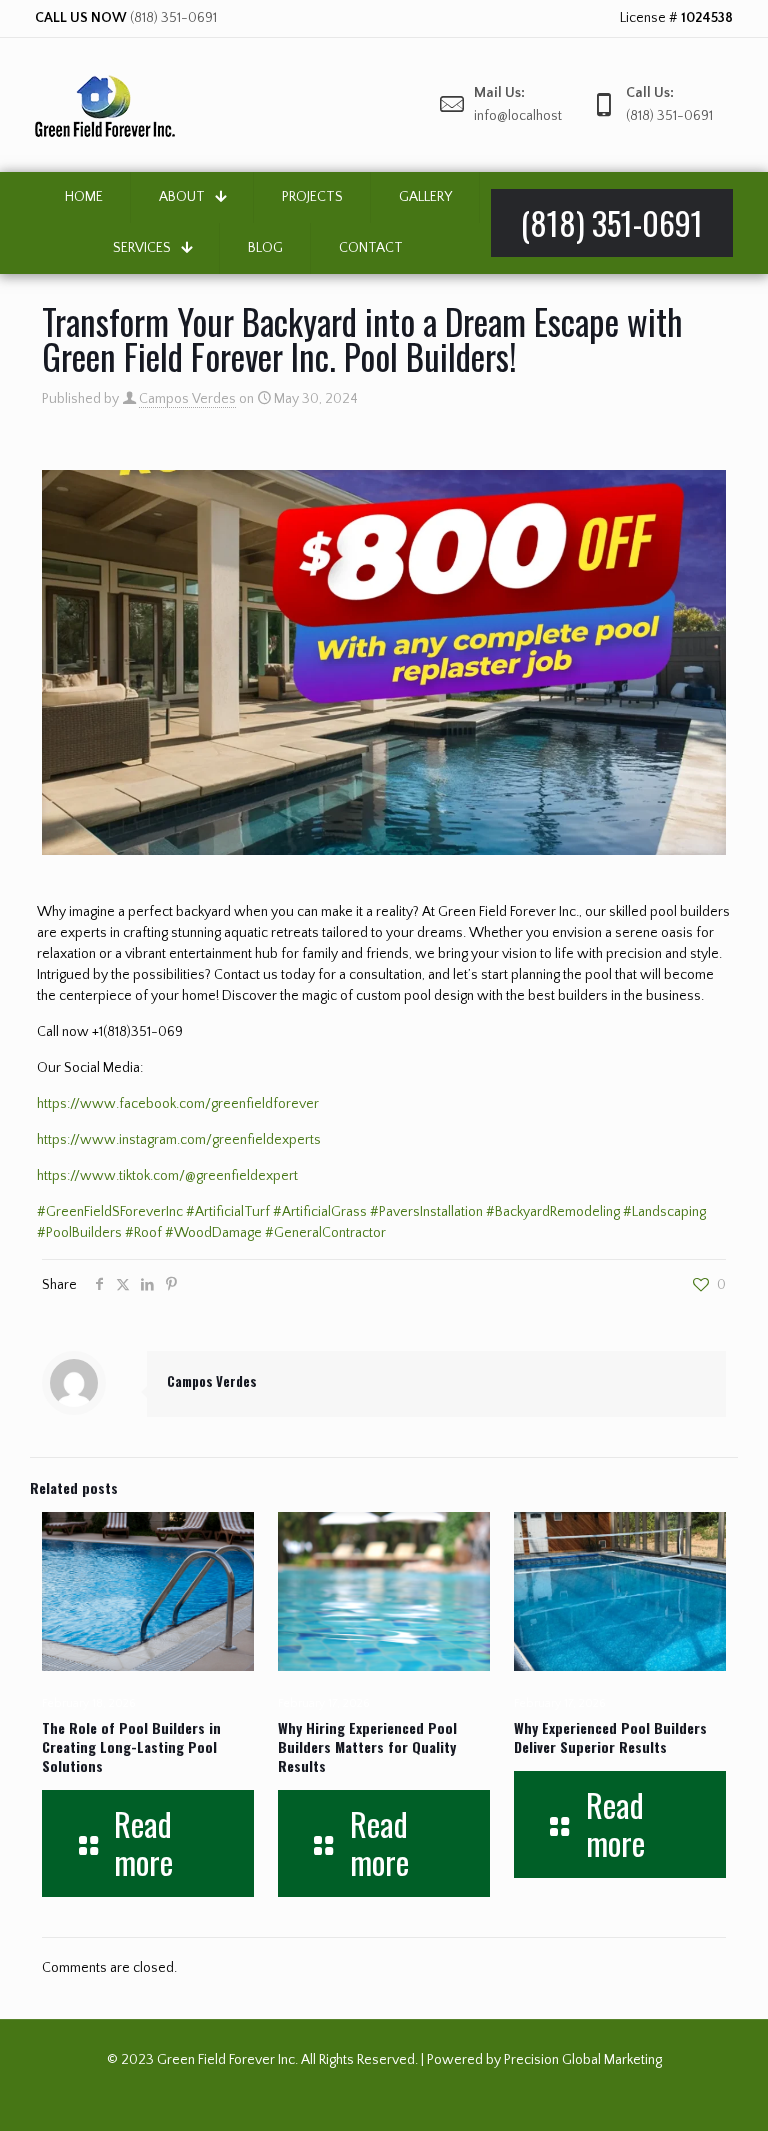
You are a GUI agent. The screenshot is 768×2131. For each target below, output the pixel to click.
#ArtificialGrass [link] (320, 1212)
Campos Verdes (187, 399)
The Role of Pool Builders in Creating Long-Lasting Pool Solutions (131, 1746)
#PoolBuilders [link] (79, 1233)
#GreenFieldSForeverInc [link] (110, 1212)
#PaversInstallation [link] (426, 1212)
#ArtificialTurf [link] (228, 1212)
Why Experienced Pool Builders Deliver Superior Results (610, 1737)
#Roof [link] (143, 1233)
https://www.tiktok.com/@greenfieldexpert (167, 1176)
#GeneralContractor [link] (325, 1233)
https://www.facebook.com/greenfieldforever (178, 1104)
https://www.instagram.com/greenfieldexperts (179, 1140)
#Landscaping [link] (664, 1212)
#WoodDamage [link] (213, 1233)
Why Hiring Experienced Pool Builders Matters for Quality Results (367, 1746)
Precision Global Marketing (583, 2060)
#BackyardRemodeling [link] (553, 1212)
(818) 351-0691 (173, 18)
